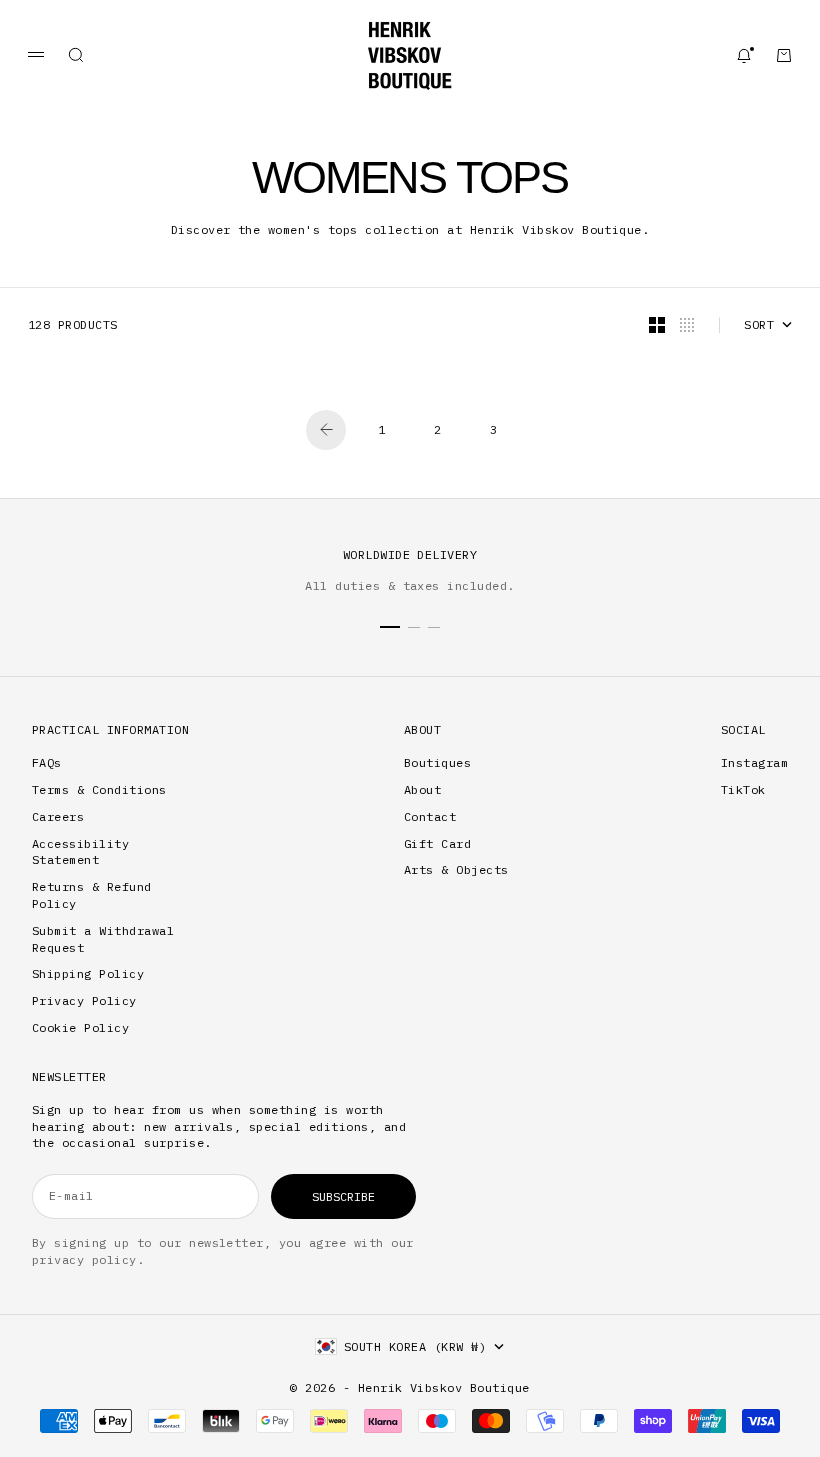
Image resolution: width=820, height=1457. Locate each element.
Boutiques (437, 762)
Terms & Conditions (99, 789)
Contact (430, 816)
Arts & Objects (456, 869)
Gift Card (437, 843)
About (422, 789)
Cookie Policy (80, 1027)
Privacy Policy (84, 1000)
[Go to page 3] (326, 430)
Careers (58, 816)
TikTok (743, 789)
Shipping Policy (88, 973)
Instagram (754, 762)
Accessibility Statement (80, 852)
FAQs (47, 762)
